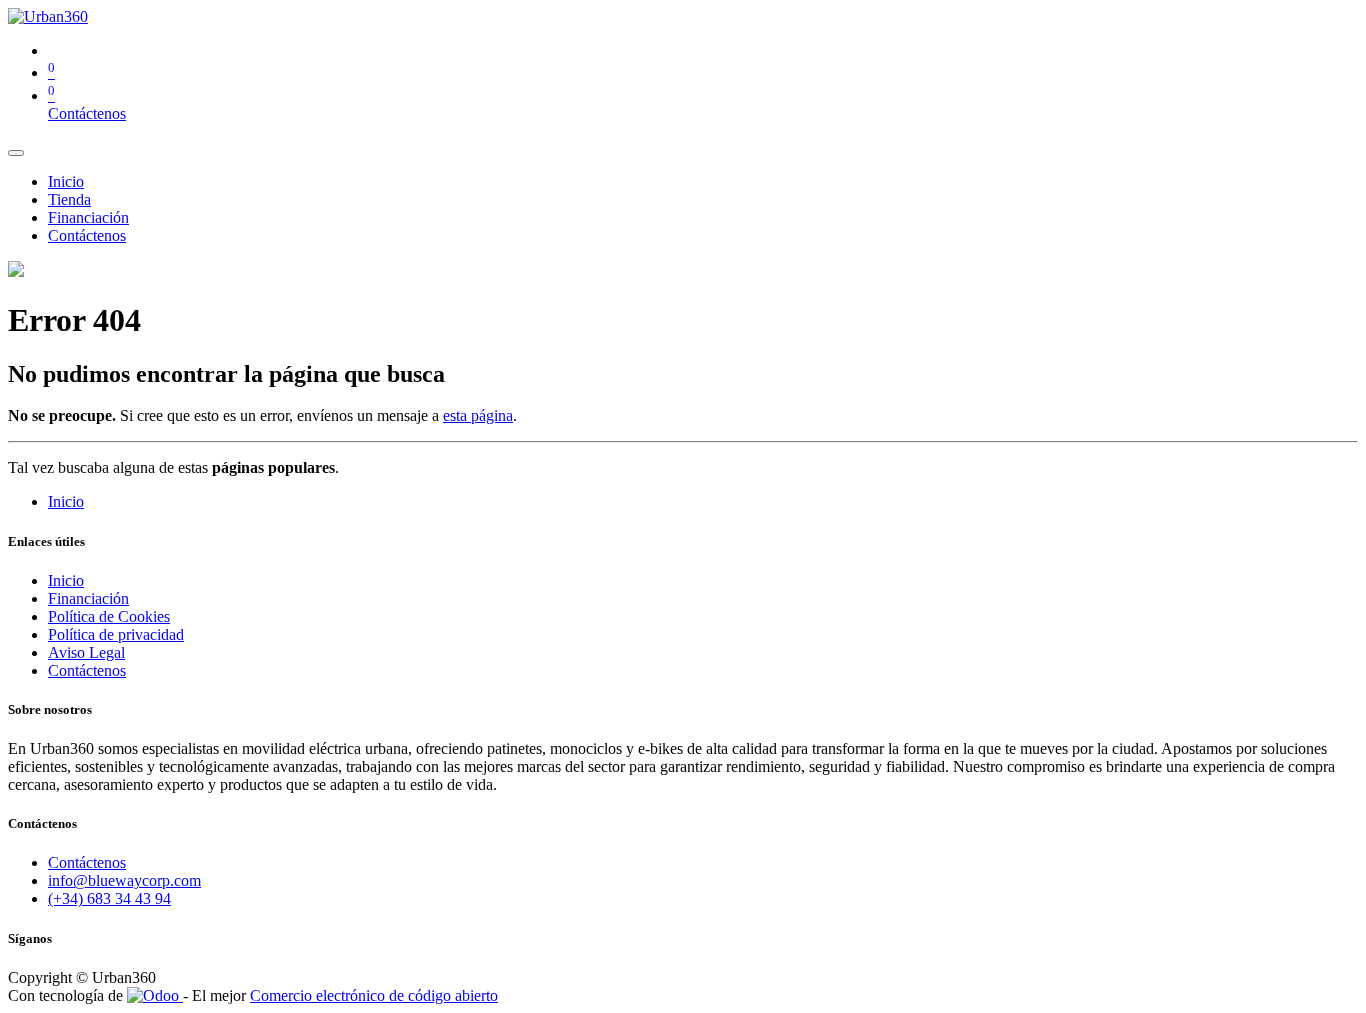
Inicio (66, 501)
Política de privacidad (116, 634)
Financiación (88, 598)
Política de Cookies (109, 616)
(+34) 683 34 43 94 (109, 898)
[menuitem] (66, 181)
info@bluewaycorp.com (124, 880)
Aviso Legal (86, 652)
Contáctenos (87, 113)
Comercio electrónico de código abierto (374, 995)
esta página (478, 415)
